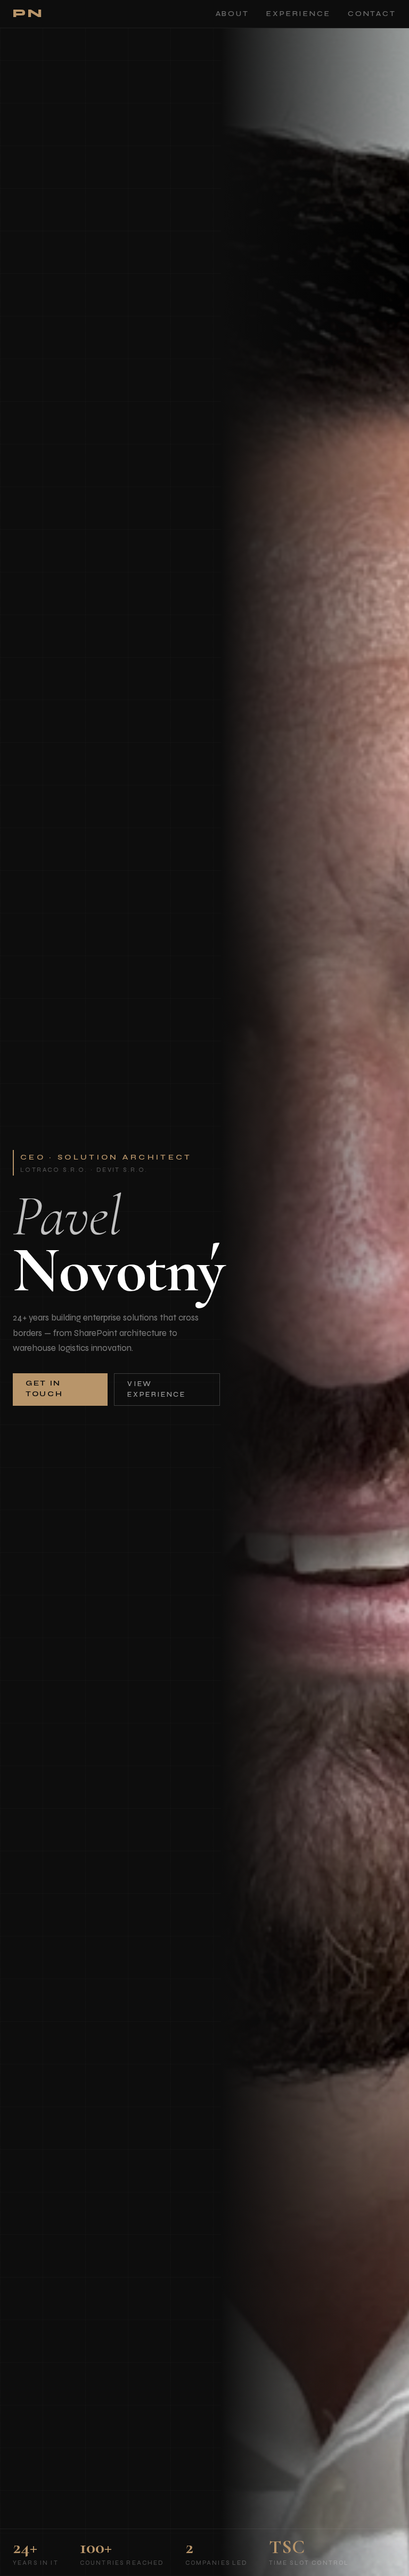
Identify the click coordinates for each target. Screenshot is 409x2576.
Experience (298, 14)
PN (28, 14)
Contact (372, 14)
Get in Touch (44, 1389)
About (232, 14)
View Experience (156, 1389)
